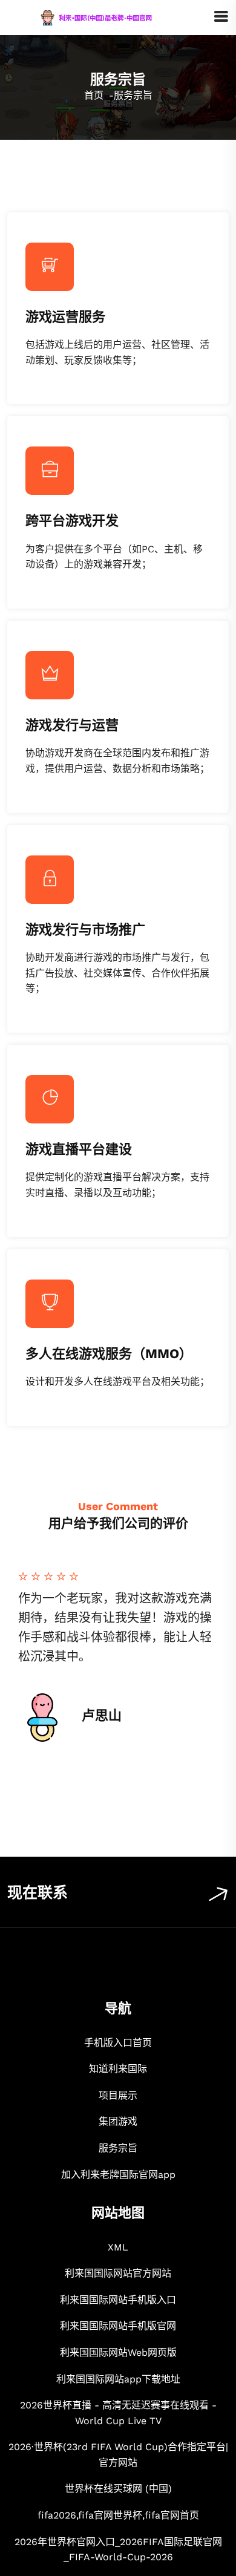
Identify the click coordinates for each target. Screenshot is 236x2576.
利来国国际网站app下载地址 (118, 2379)
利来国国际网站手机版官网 (118, 2326)
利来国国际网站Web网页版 (118, 2352)
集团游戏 (118, 2121)
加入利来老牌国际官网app (118, 2175)
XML (118, 2247)
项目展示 (118, 2095)
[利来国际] (110, 17)
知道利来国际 (118, 2069)
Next (201, 1660)
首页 (94, 95)
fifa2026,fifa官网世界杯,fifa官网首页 (118, 2515)
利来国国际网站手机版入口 (118, 2300)
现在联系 (38, 1893)
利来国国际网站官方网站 (118, 2273)
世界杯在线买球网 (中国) (118, 2489)
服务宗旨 (118, 2148)
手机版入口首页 (118, 2043)
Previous (35, 1660)
